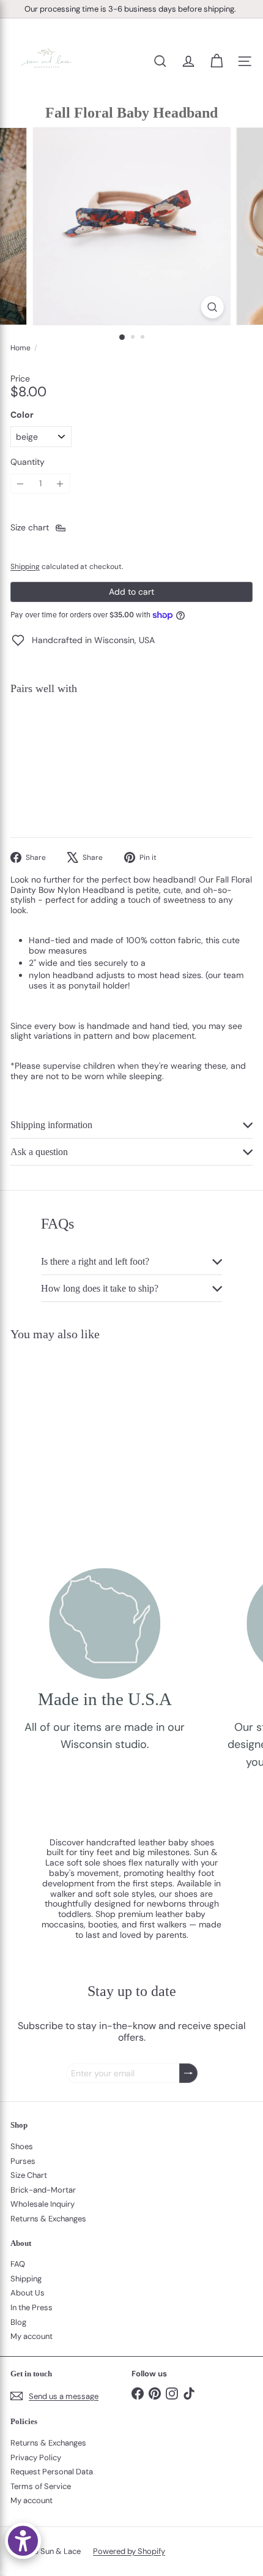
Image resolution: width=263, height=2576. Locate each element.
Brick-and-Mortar (43, 2190)
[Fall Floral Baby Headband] (131, 747)
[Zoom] (212, 307)
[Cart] (217, 61)
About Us (28, 2293)
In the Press (31, 2307)
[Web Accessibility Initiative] (23, 2541)
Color (22, 415)
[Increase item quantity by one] (60, 484)
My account (31, 2336)
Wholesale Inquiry (43, 2204)
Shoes (22, 2146)
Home (20, 348)
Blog (18, 2322)
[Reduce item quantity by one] (20, 484)
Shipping (25, 567)
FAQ (18, 2264)
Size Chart (29, 2175)
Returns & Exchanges (48, 2219)
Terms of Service (41, 2486)
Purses (23, 2161)
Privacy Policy (36, 2457)
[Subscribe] (188, 2073)
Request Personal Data (52, 2472)
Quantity (28, 462)
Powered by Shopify (129, 2551)
